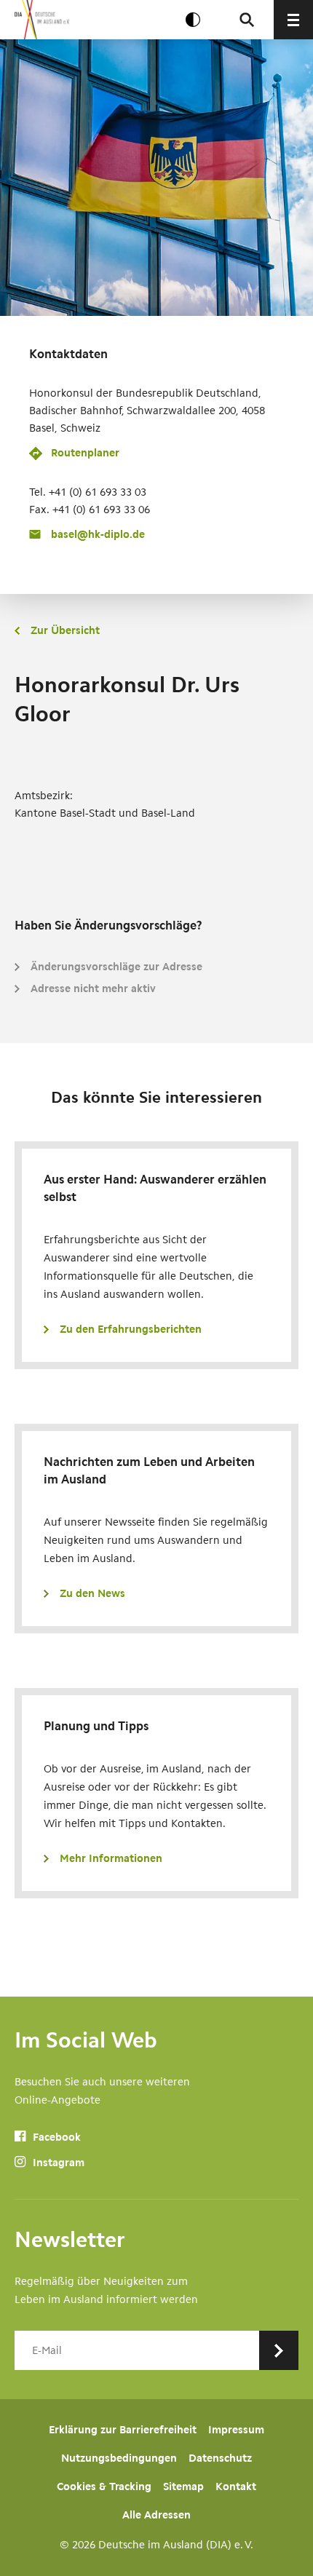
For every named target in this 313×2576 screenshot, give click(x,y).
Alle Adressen (156, 2515)
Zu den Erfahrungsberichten (131, 1329)
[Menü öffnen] (293, 20)
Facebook (55, 2137)
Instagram (57, 2163)
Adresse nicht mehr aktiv (93, 988)
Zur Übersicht (65, 630)
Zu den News (92, 1593)
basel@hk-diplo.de (98, 534)
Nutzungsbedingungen (119, 2458)
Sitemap (183, 2486)
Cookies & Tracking (104, 2486)
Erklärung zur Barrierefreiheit (123, 2430)
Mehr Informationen (111, 1858)
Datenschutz (220, 2458)
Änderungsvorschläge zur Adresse (116, 967)
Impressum (236, 2430)
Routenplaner (85, 453)
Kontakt (236, 2486)
